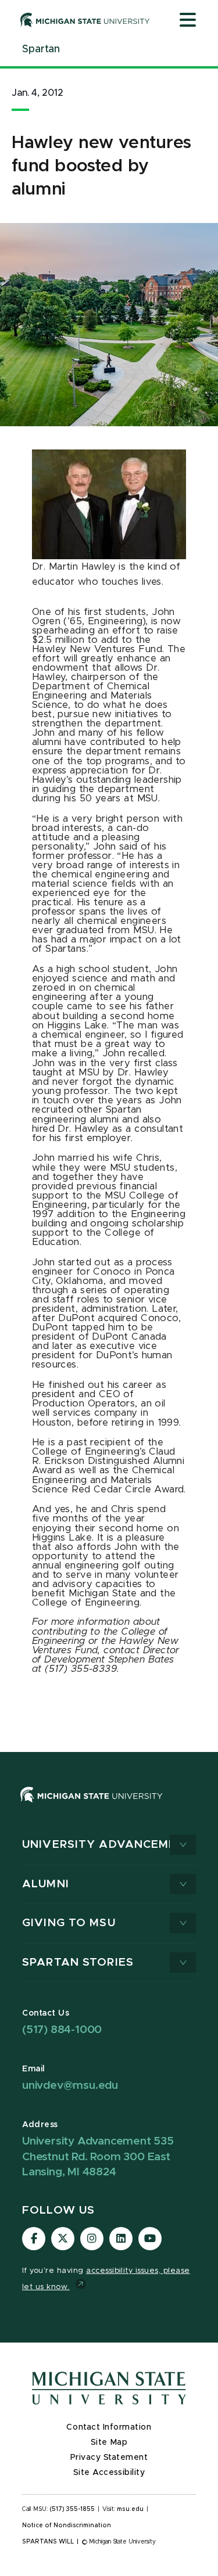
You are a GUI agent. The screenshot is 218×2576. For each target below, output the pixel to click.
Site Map (109, 2442)
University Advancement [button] (108, 1845)
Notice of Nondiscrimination (67, 2525)
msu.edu (130, 2509)
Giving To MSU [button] (69, 1923)
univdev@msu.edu (70, 2086)
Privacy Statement (109, 2458)
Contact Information (109, 2427)
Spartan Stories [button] (78, 1962)
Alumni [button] (46, 1884)
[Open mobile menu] (188, 21)
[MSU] (92, 1806)
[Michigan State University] (85, 20)
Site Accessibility (109, 2473)
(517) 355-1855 (72, 2509)
